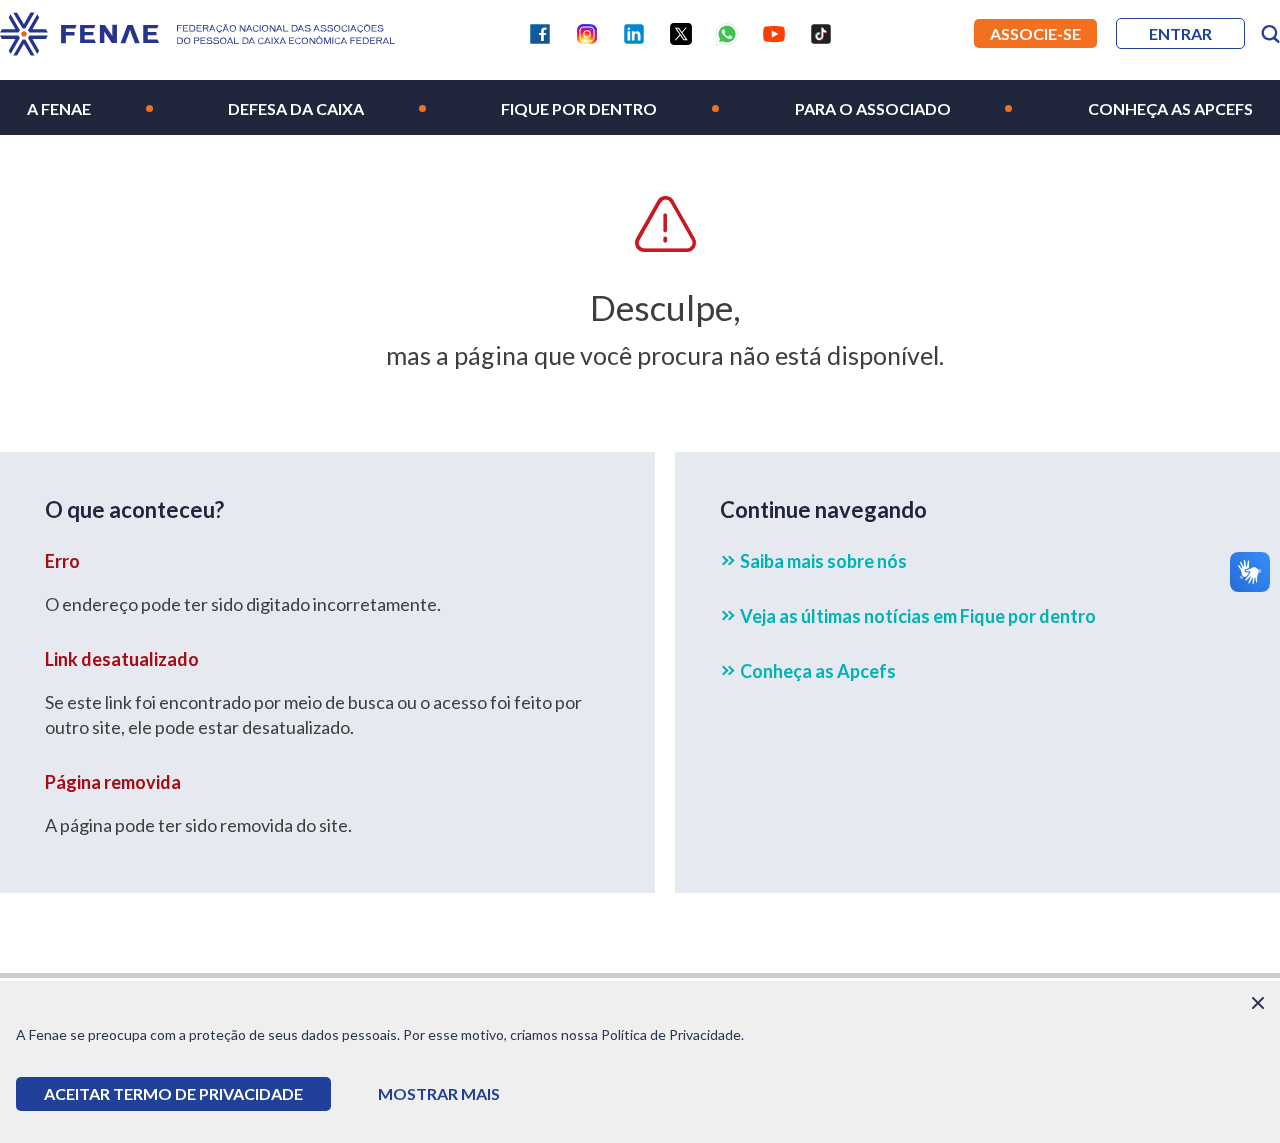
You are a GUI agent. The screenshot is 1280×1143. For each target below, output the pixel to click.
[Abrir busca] (1270, 34)
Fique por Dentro (579, 108)
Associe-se (1035, 33)
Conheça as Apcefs (1170, 108)
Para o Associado (873, 108)
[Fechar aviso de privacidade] (1258, 1003)
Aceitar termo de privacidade (173, 1093)
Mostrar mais (439, 1093)
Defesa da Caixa (296, 108)
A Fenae (59, 108)
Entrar (1180, 33)
